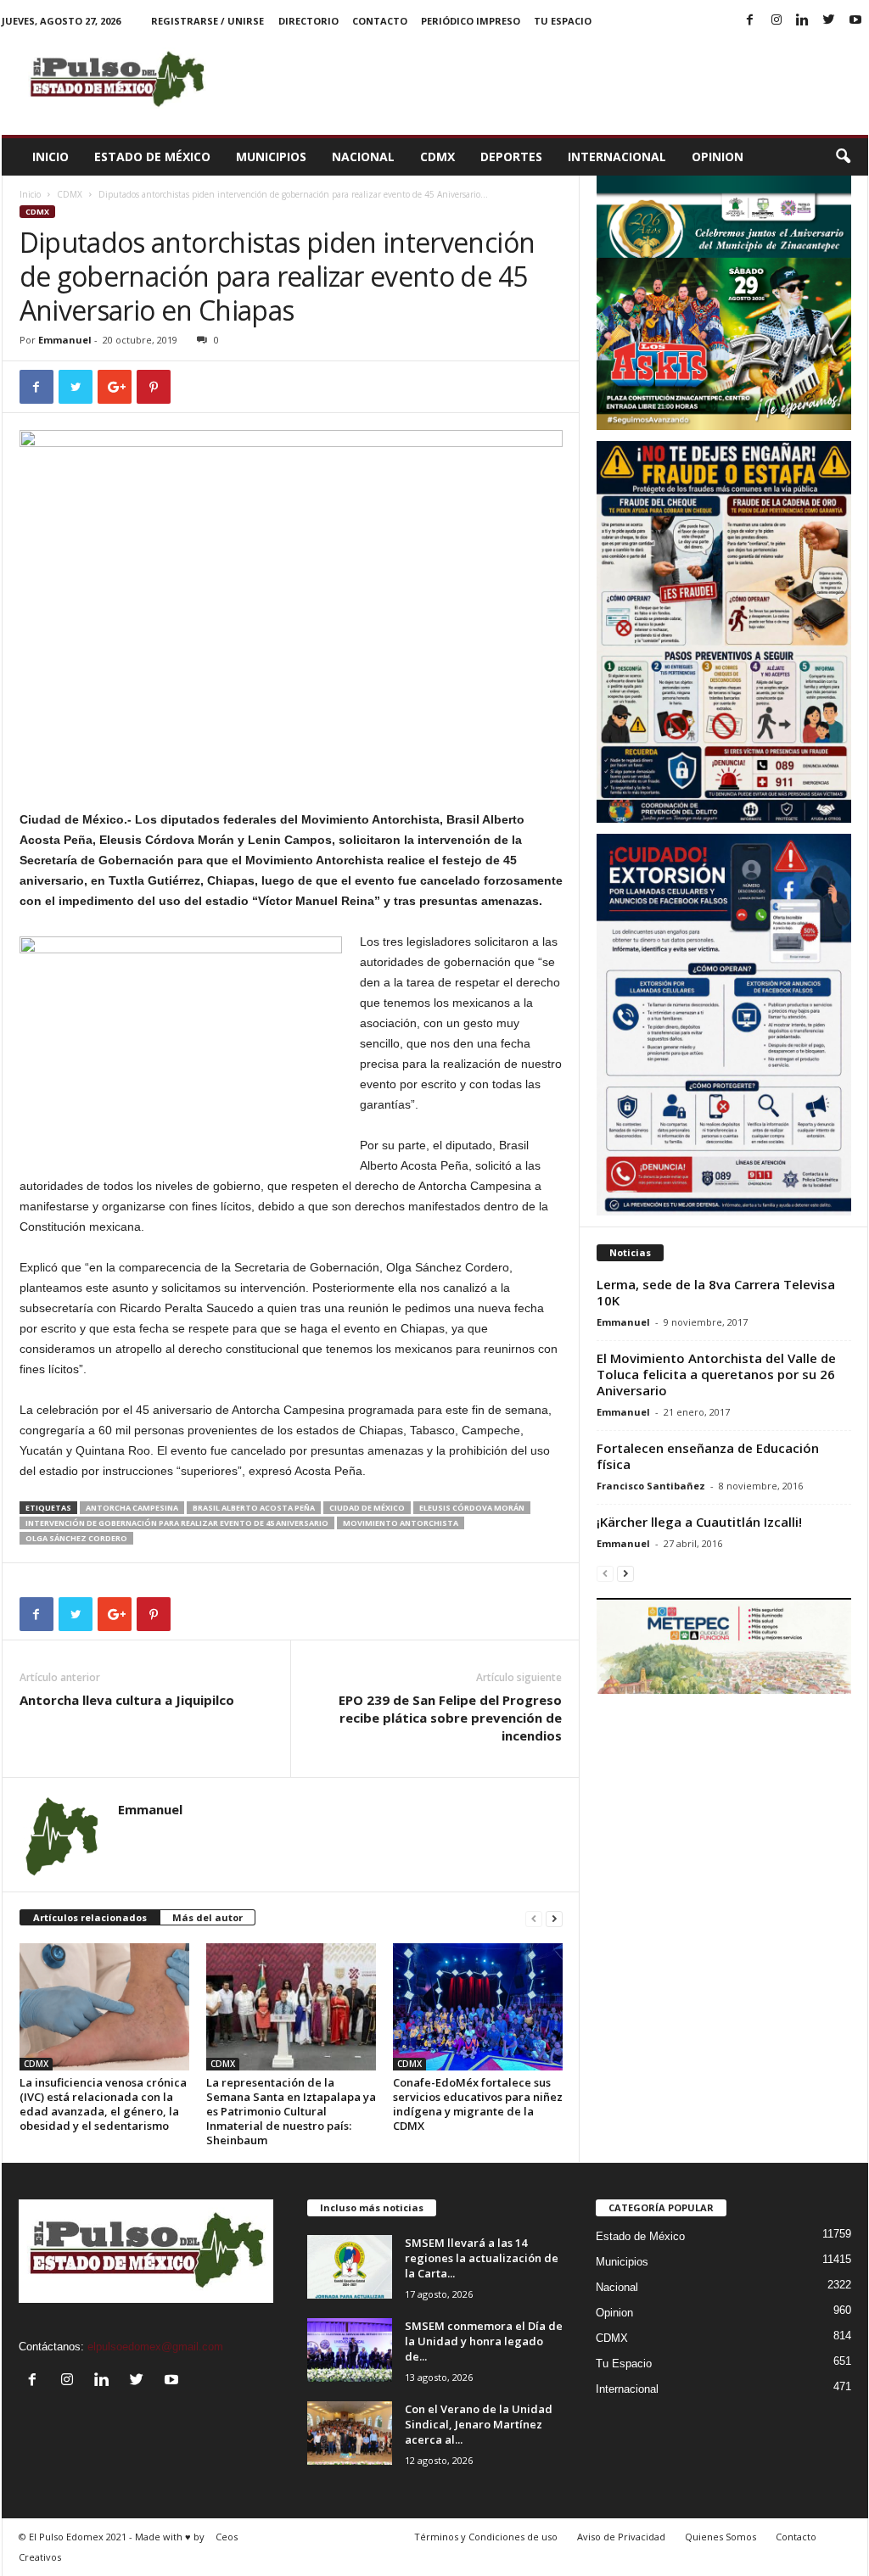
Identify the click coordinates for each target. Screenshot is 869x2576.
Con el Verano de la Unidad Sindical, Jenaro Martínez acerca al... (479, 2424)
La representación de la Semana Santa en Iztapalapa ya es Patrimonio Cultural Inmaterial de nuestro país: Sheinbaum (291, 2111)
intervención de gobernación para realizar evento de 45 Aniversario (177, 1523)
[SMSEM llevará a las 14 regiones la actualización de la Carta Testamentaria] (350, 2267)
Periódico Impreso (471, 21)
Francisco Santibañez (651, 1486)
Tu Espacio (563, 21)
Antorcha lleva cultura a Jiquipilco (127, 1700)
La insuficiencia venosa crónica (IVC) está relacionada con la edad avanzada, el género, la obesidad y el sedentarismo (103, 2104)
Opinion (718, 156)
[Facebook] (750, 21)
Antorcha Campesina (132, 1508)
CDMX (437, 156)
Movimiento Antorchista (401, 1523)
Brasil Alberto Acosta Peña (254, 1508)
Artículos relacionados (90, 1917)
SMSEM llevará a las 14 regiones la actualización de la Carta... (482, 2258)
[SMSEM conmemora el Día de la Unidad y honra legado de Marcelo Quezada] (350, 2350)
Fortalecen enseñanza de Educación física (708, 1456)
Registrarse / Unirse (207, 21)
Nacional (363, 156)
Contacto (380, 21)
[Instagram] (776, 21)
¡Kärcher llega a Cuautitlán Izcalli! (699, 1522)
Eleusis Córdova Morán (472, 1508)
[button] (843, 157)
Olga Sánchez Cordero (76, 1538)
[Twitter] (829, 21)
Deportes (511, 156)
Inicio (50, 156)
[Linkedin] (803, 21)
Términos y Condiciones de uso (486, 2537)
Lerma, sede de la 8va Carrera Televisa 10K (716, 1292)
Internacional (617, 156)
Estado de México (152, 156)
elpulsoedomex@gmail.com (155, 2347)
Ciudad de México (367, 1508)
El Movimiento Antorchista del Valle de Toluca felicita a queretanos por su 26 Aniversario (716, 1374)
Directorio (308, 21)
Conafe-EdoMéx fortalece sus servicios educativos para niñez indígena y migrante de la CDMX (478, 2104)
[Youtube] (855, 21)
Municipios (271, 156)
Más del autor (207, 1917)
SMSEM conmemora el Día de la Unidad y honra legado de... (484, 2341)
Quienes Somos (720, 2537)
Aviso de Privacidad (621, 2537)
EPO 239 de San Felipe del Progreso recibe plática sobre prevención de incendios (450, 1718)
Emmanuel (65, 340)
